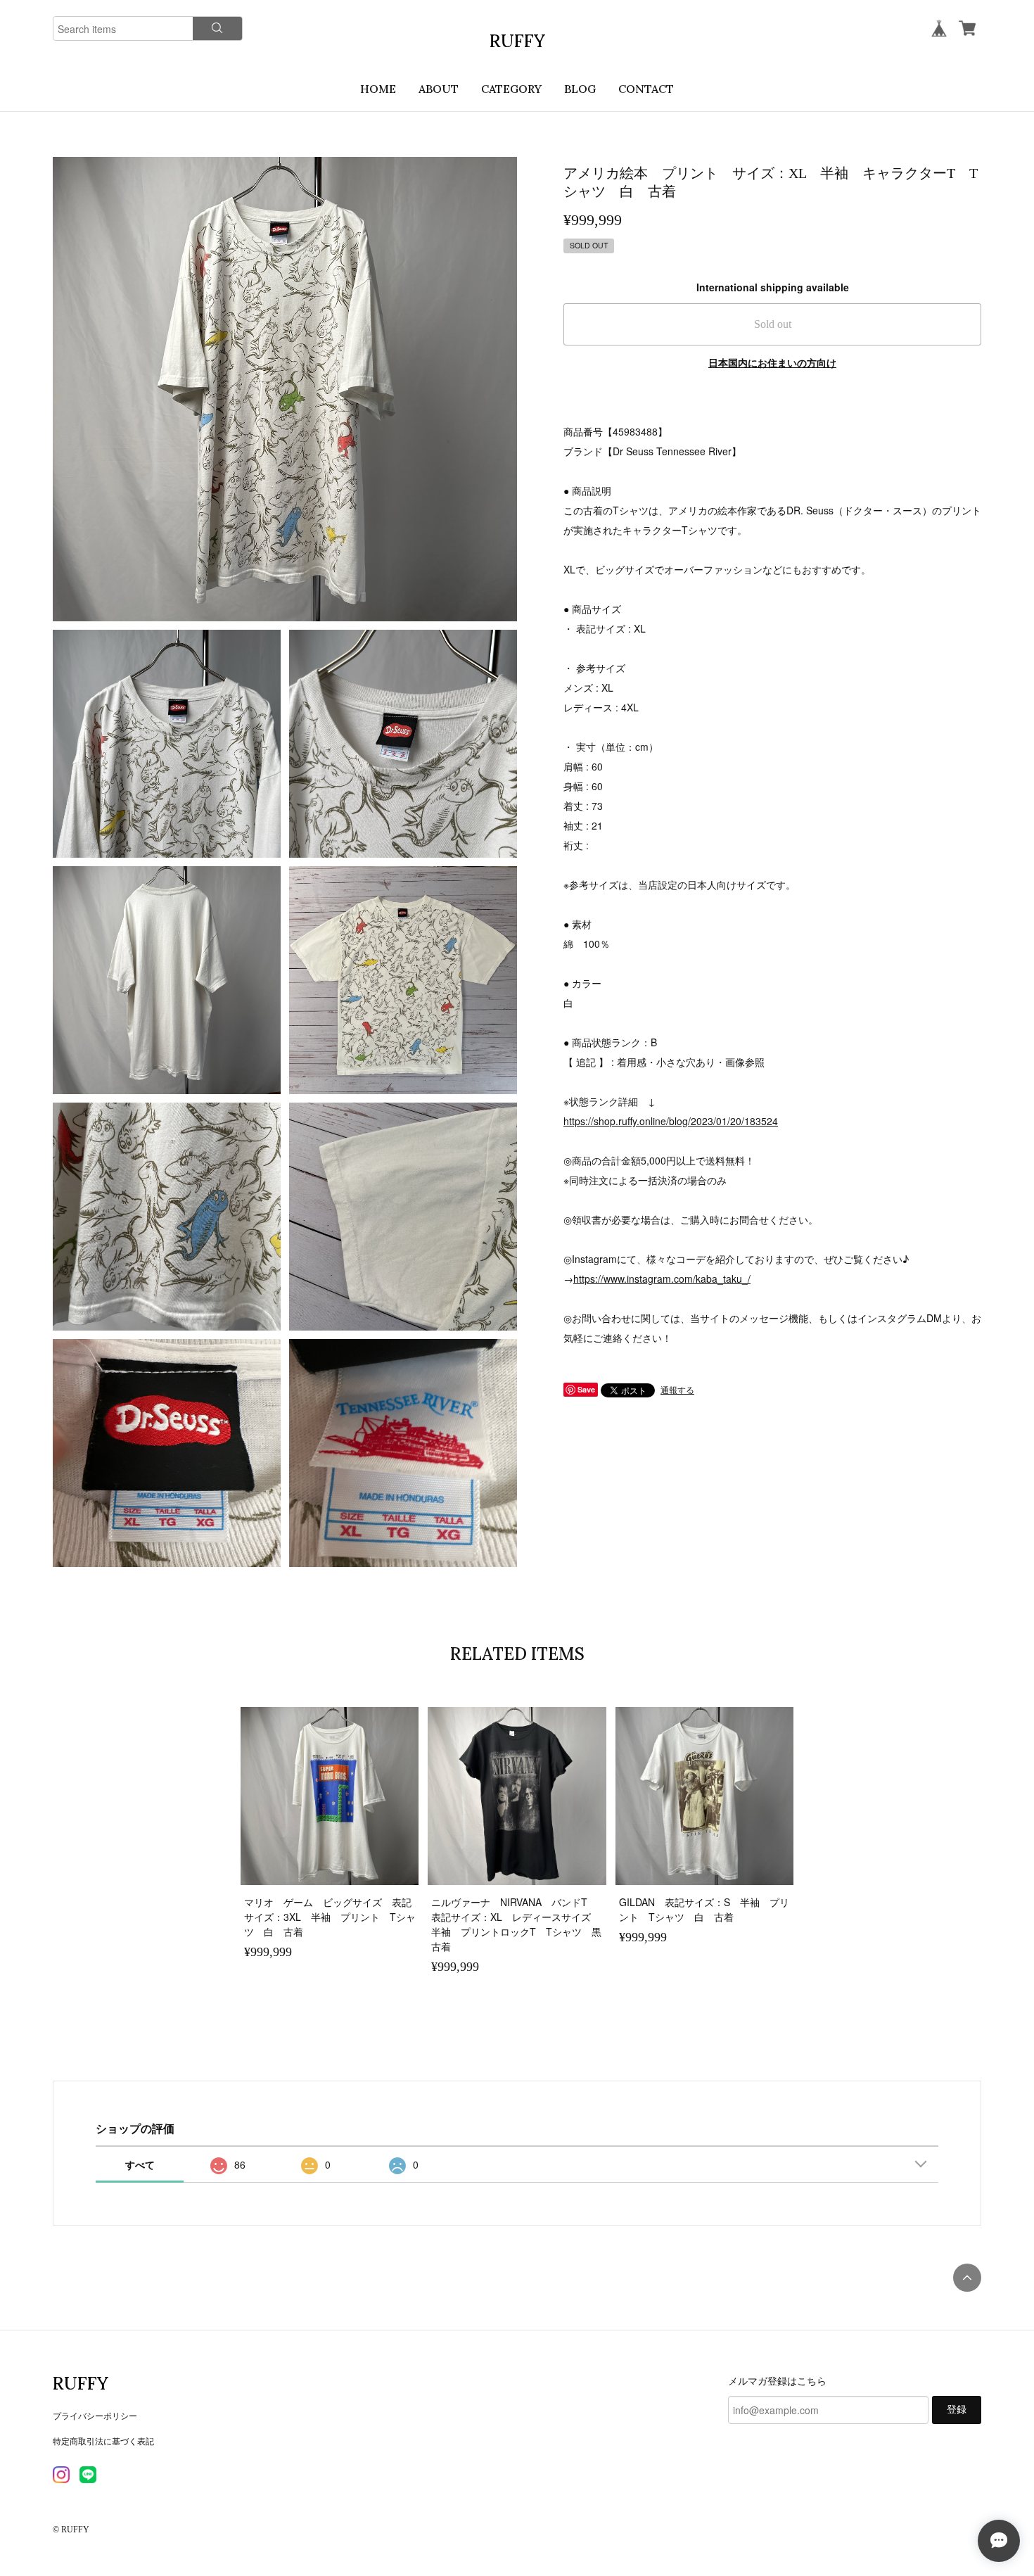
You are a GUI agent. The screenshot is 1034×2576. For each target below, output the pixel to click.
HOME (378, 89)
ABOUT (439, 89)
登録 (957, 2410)
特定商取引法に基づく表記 (103, 2441)
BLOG (580, 89)
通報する (677, 1389)
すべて (140, 2164)
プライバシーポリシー (95, 2415)
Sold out (773, 324)
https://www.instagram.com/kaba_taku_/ (662, 1279)
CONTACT (646, 89)
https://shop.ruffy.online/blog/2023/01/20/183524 (671, 1121)
